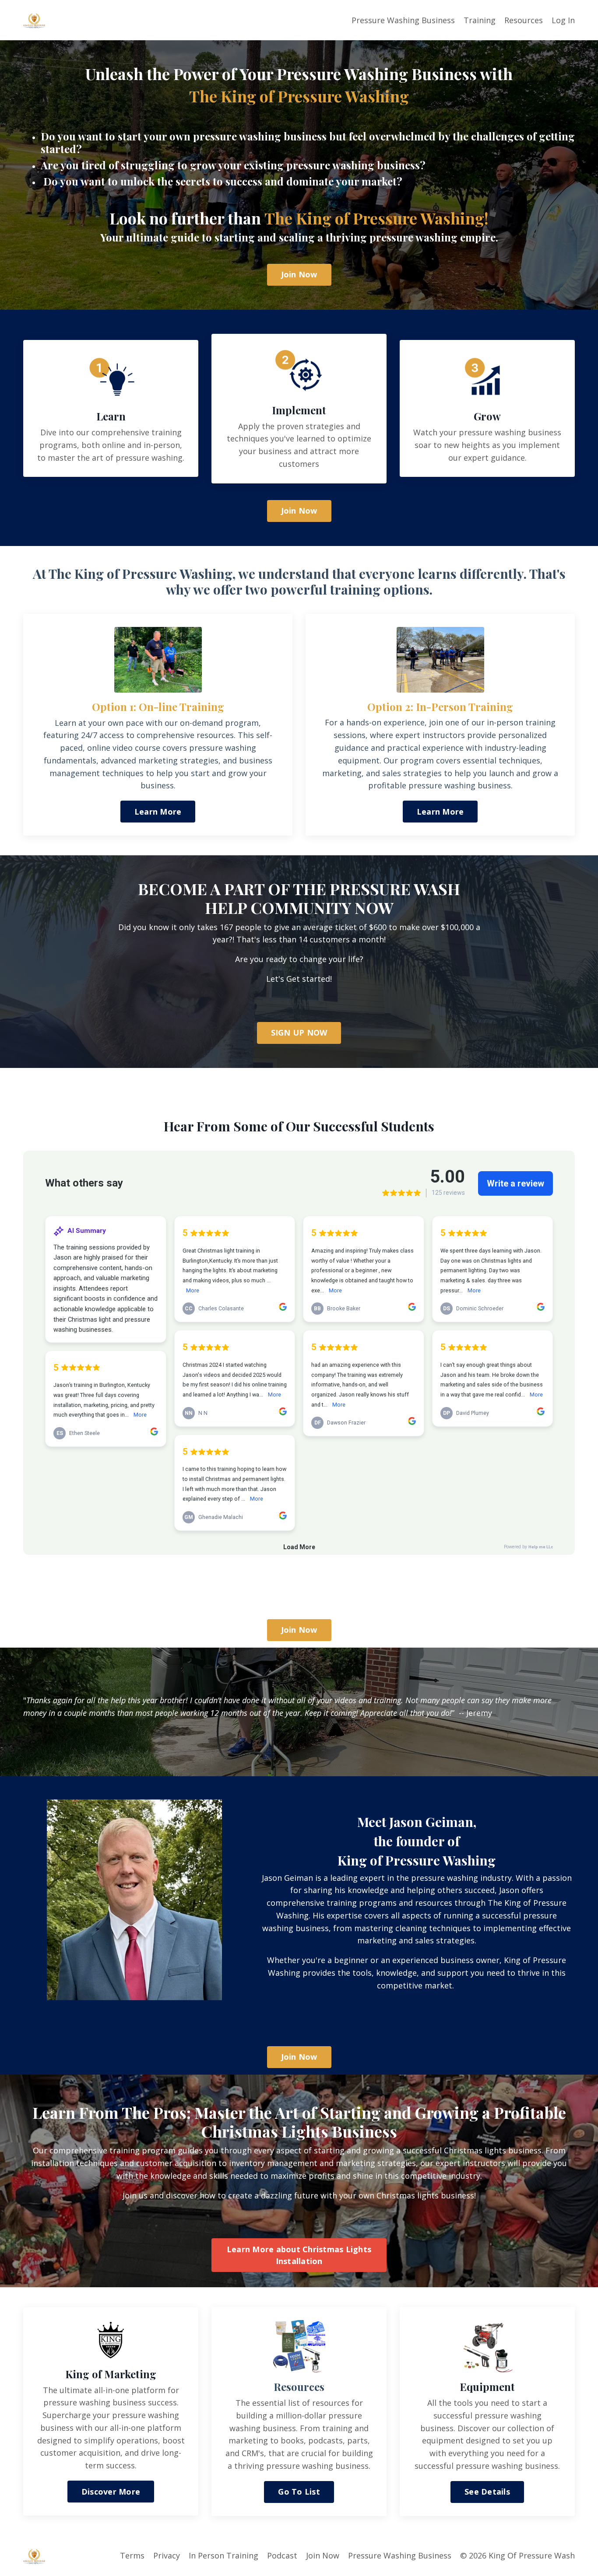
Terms (132, 2555)
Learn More (158, 812)
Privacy (167, 2555)
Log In (563, 20)
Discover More (111, 2492)
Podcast (282, 2555)
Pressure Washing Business (403, 20)
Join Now (299, 274)
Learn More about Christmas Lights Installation (299, 2255)
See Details (487, 2492)
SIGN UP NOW (299, 1032)
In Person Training (223, 2555)
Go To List (299, 2492)
